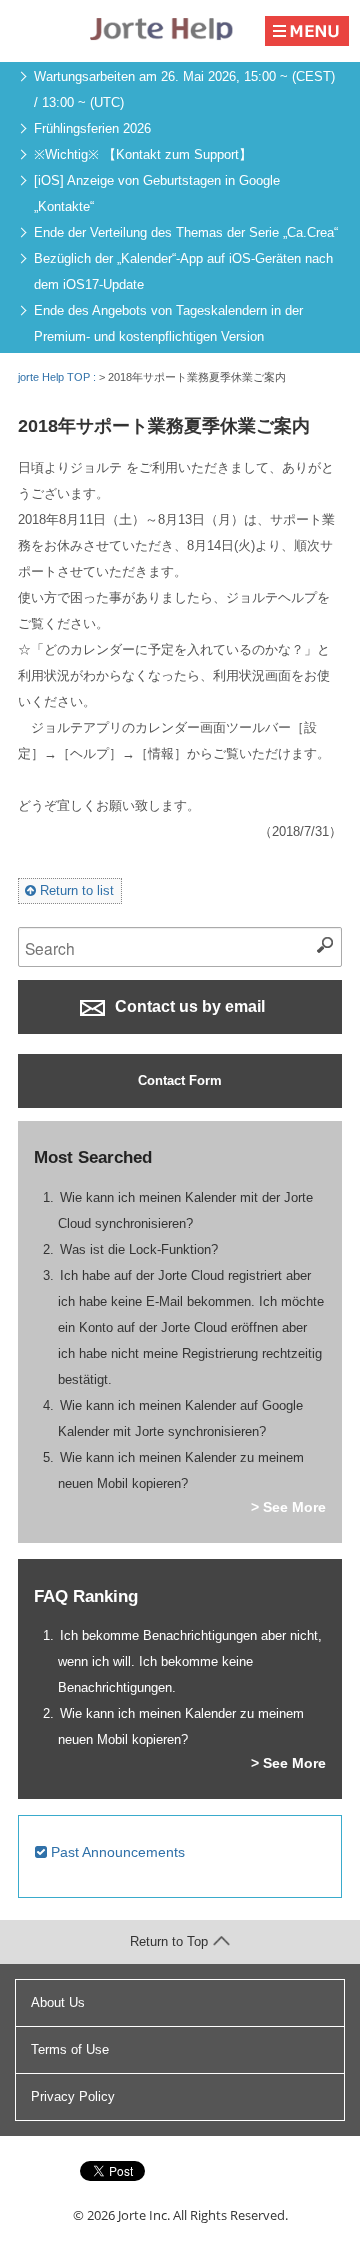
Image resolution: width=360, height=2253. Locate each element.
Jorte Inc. (144, 2215)
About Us (58, 2002)
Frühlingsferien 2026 (92, 128)
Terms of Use (70, 2049)
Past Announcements (116, 1852)
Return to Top (169, 1941)
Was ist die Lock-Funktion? (139, 1249)
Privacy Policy (73, 2096)
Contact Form (180, 1080)
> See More (288, 1507)
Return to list (75, 890)
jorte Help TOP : (58, 377)
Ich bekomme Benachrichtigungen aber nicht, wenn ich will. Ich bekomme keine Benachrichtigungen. (190, 1661)
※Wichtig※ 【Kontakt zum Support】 (143, 154)
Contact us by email (188, 1006)
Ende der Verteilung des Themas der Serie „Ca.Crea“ (186, 232)
